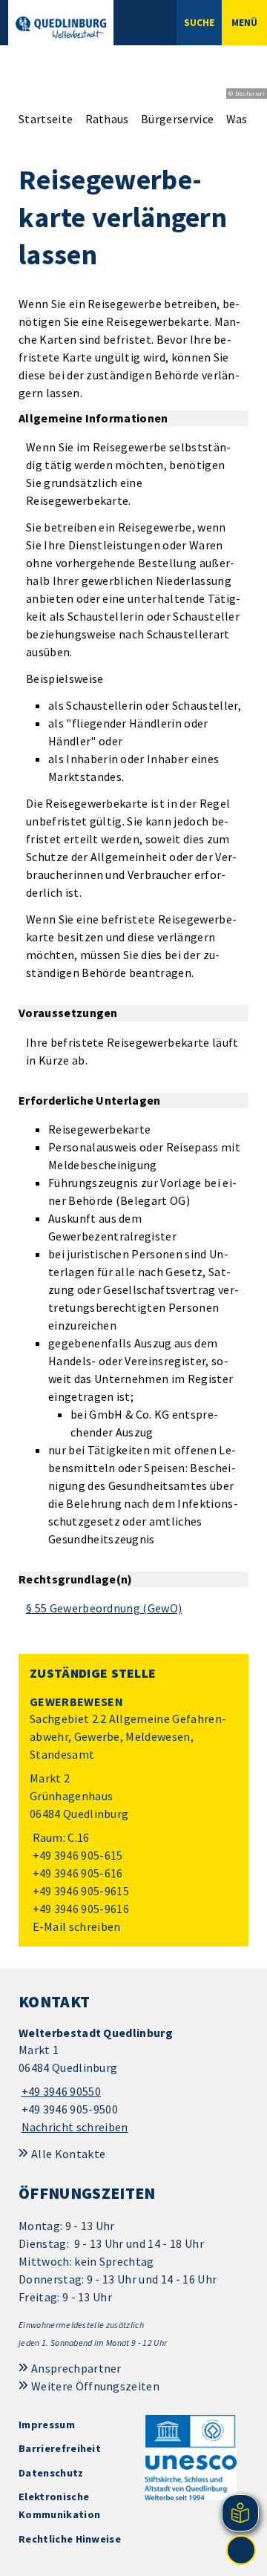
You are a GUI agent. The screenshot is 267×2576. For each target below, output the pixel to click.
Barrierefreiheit (60, 2448)
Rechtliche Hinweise (70, 2539)
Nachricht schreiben (75, 2127)
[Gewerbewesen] (133, 1815)
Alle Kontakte (68, 2154)
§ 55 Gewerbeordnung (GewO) (104, 1608)
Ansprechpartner (76, 2368)
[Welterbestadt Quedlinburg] (133, 2080)
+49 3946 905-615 (76, 1855)
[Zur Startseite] (61, 27)
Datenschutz (51, 2473)
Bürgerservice (177, 119)
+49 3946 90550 (60, 2091)
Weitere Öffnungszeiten (95, 2386)
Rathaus (107, 119)
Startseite (46, 119)
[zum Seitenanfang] (241, 2550)
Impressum (47, 2425)
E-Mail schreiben (75, 1926)
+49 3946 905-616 (76, 1873)
